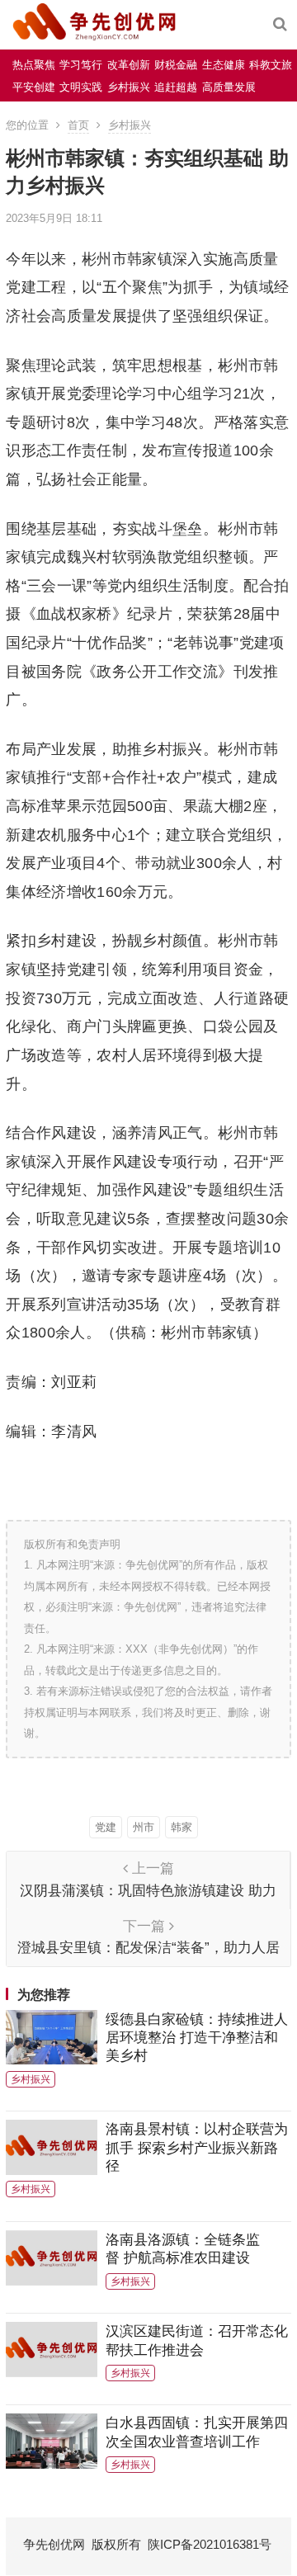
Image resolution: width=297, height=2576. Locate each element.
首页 (78, 125)
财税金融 (176, 65)
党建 (106, 1827)
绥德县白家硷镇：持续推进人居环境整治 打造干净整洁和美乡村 (197, 2038)
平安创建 (34, 87)
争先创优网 (54, 2544)
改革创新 (129, 65)
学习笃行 (81, 65)
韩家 (181, 1827)
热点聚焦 (34, 65)
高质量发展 (229, 87)
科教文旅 (271, 65)
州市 (144, 1827)
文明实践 (81, 87)
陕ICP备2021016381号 (210, 2544)
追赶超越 (176, 87)
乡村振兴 (129, 87)
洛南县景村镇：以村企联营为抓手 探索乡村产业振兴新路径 (197, 2147)
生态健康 (224, 65)
